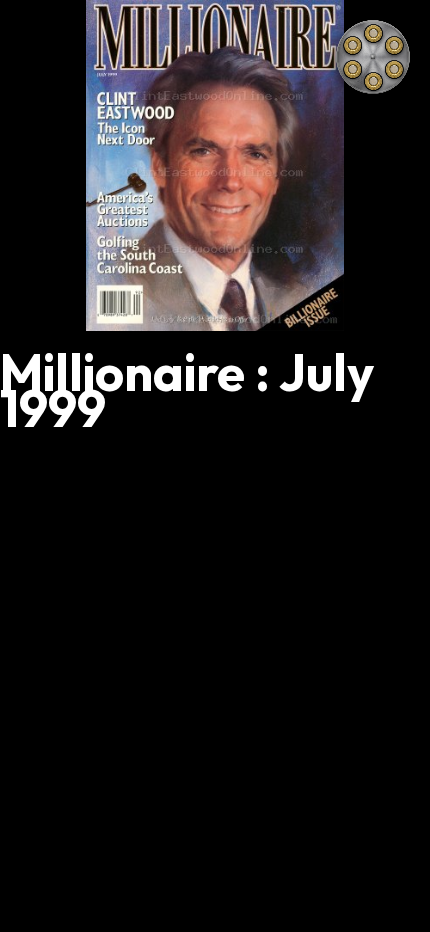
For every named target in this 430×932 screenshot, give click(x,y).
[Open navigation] (373, 57)
